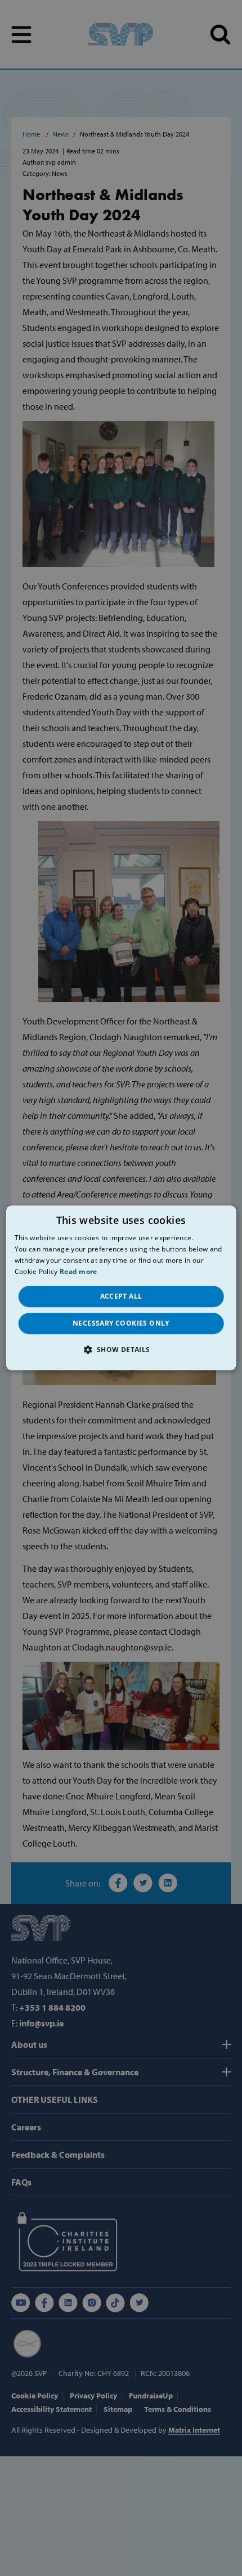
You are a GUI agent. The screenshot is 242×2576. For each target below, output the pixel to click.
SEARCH (220, 35)
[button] (121, 1350)
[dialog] (121, 1288)
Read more (79, 1271)
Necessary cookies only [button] (121, 1323)
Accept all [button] (121, 1296)
